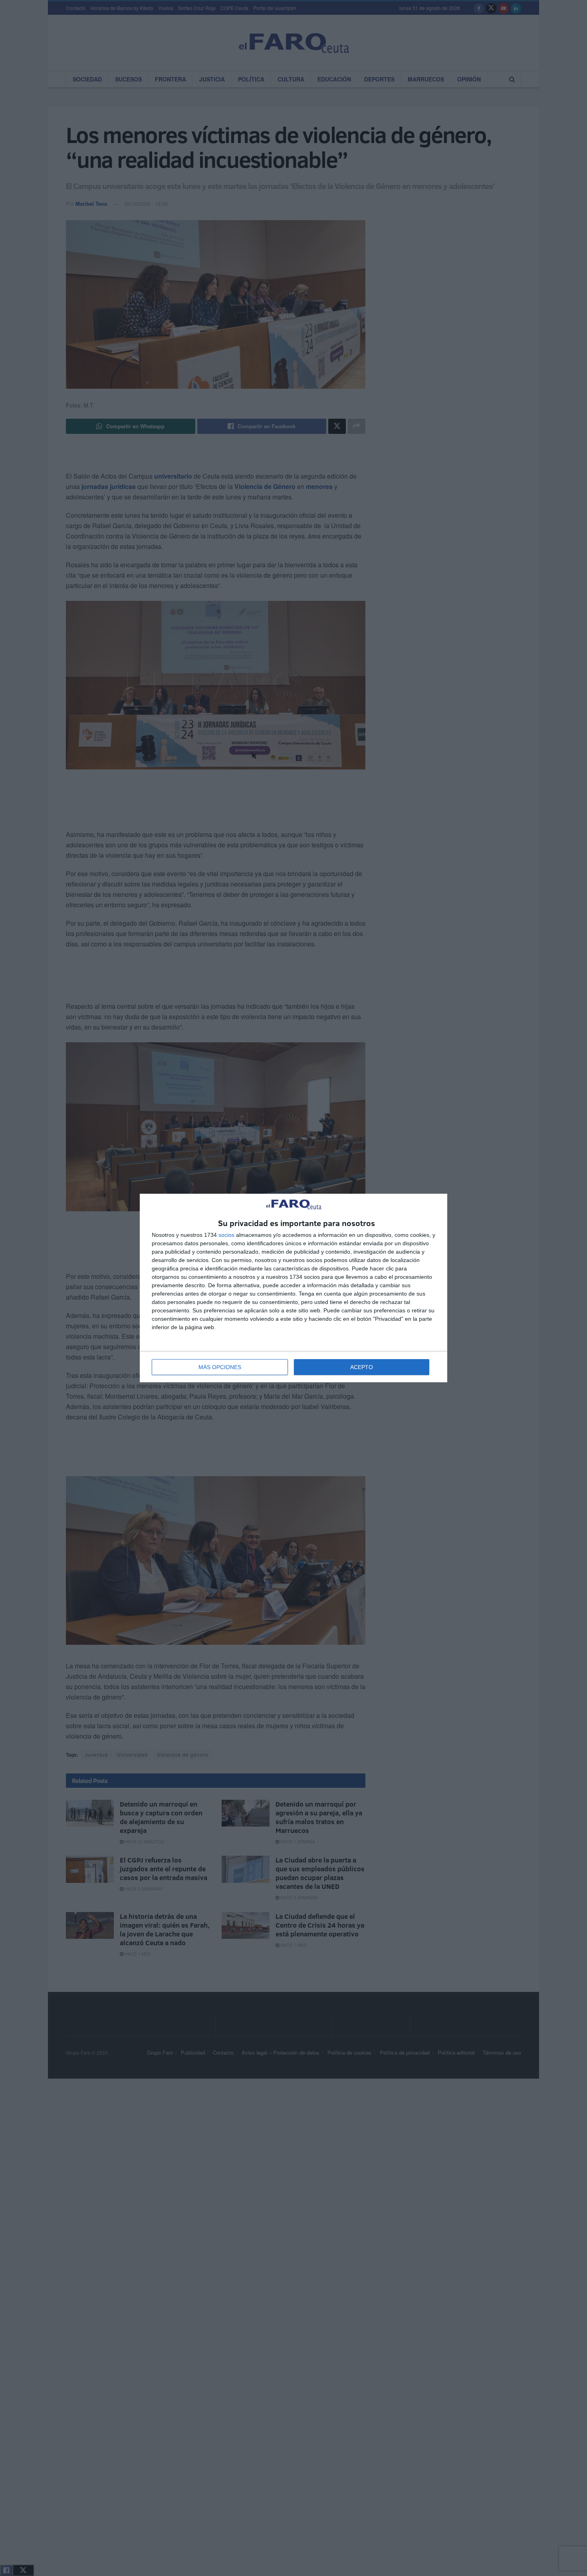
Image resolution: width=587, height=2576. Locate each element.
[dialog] (293, 1288)
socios (226, 1235)
